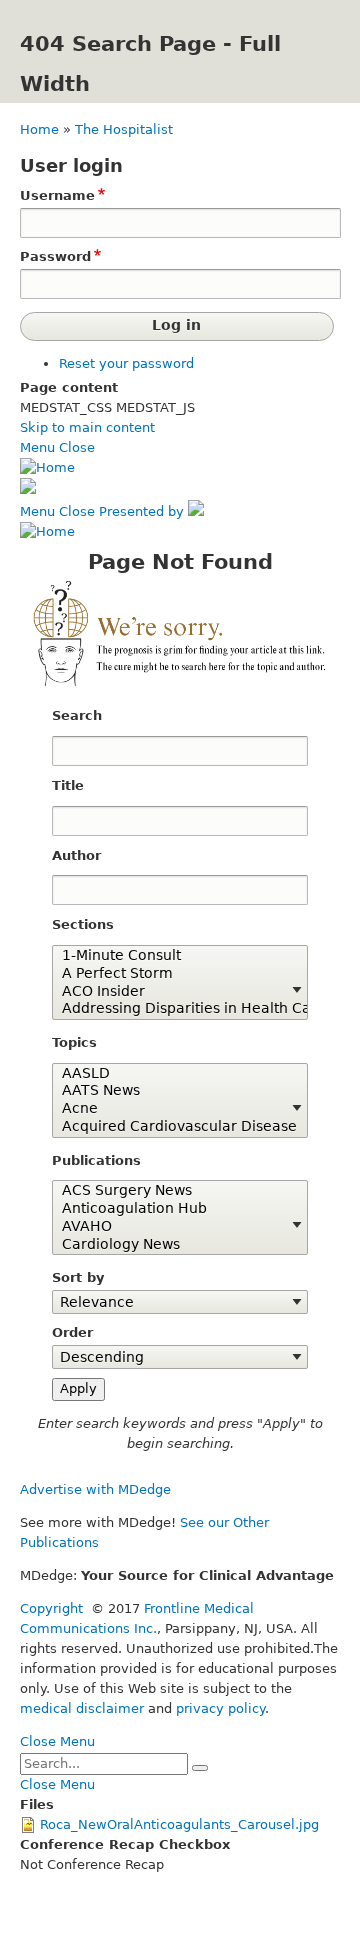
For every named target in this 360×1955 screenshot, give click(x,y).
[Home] (47, 467)
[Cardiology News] (173, 1245)
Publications (96, 1160)
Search (77, 715)
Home (39, 129)
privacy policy (220, 1708)
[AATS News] (173, 1091)
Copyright (51, 1608)
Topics (74, 1042)
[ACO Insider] (173, 992)
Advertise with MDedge (95, 1489)
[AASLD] (173, 1074)
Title (68, 785)
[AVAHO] (173, 1227)
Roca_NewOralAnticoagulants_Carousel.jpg (179, 1824)
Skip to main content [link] (87, 427)
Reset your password (126, 363)
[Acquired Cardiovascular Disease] (173, 1127)
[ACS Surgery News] (173, 1191)
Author (76, 855)
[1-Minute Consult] (173, 956)
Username (57, 195)
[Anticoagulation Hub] (173, 1209)
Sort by (78, 1277)
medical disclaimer (82, 1708)
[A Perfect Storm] (173, 974)
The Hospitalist (124, 129)
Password (55, 256)
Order (72, 1332)
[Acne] (173, 1109)
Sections (83, 924)
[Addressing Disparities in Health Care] (173, 1009)
